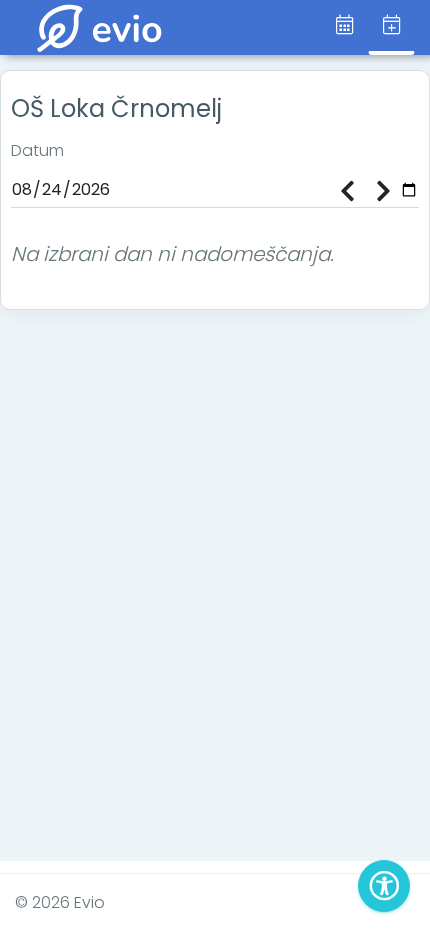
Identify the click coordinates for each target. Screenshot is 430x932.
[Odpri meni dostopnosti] (384, 886)
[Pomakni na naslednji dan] (383, 192)
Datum (37, 150)
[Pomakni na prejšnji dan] (347, 192)
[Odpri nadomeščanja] (391, 27)
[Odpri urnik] (344, 26)
